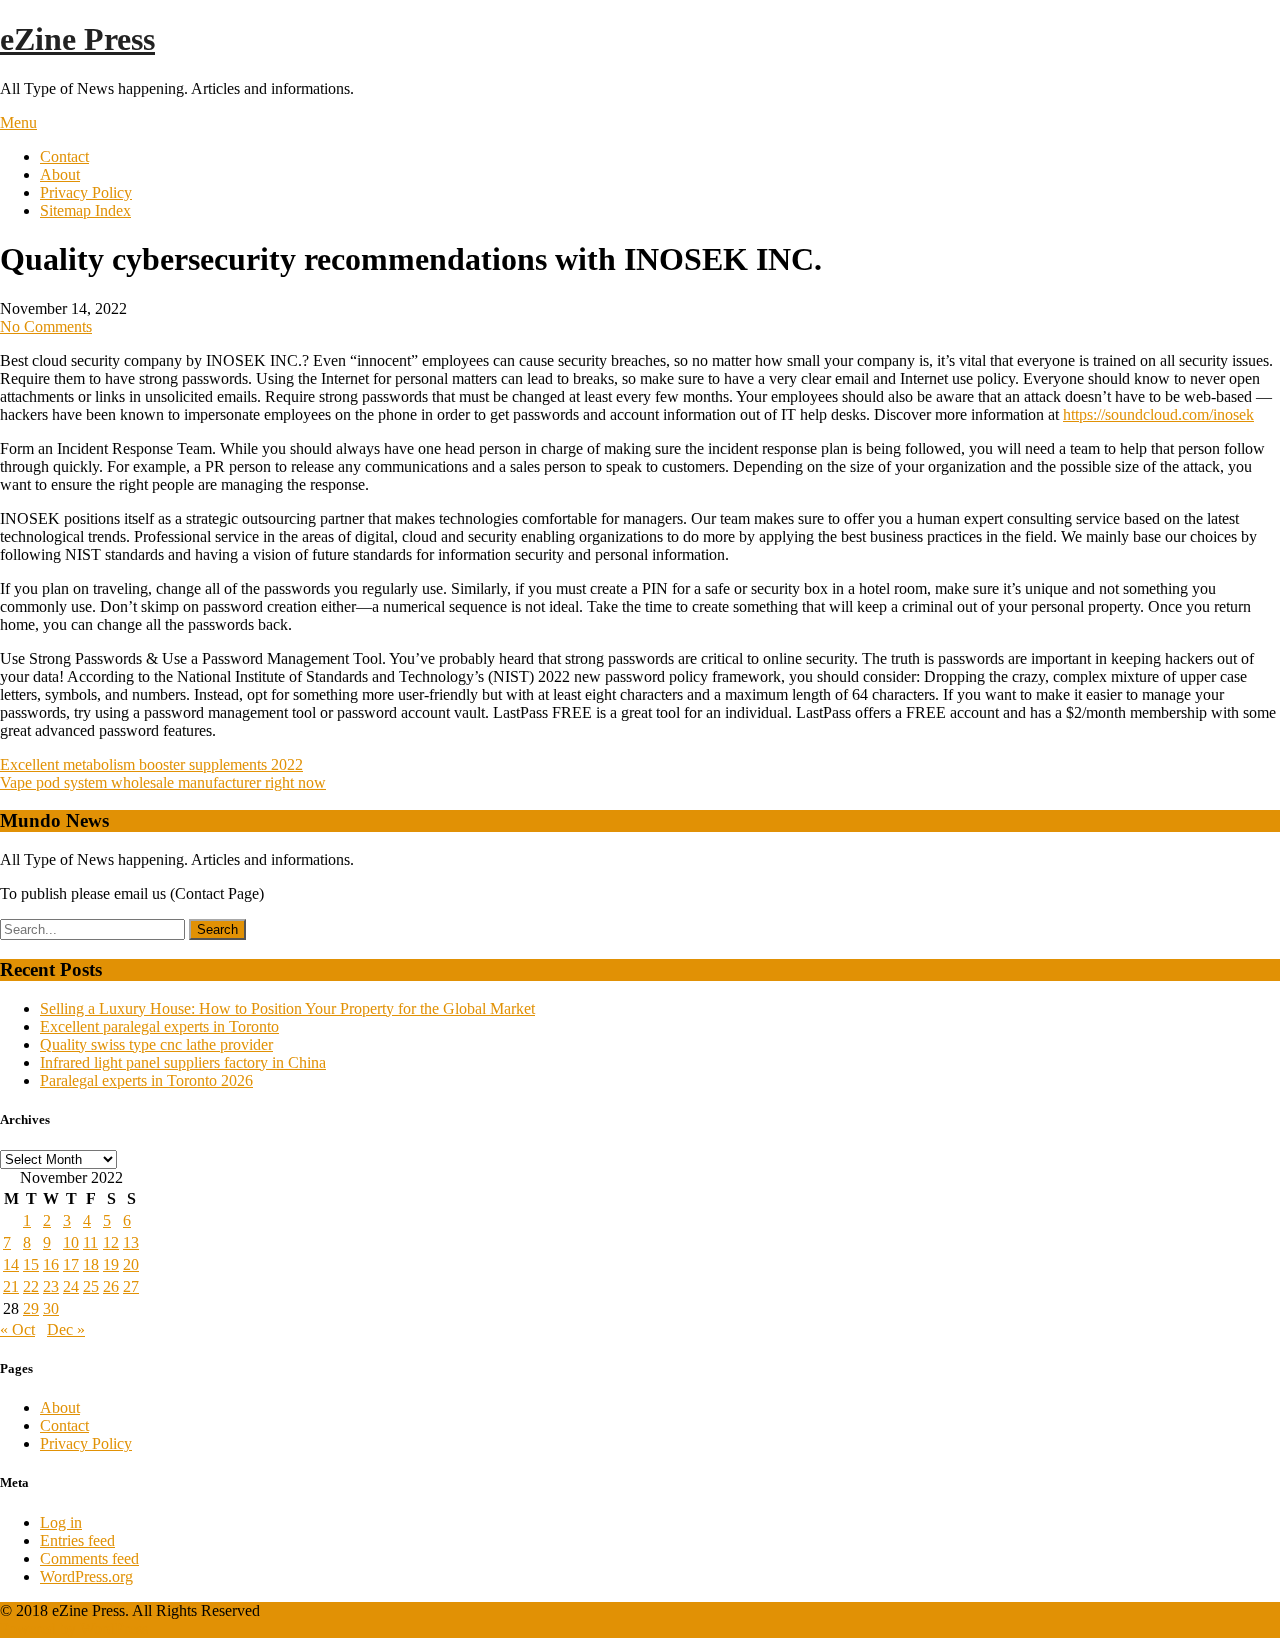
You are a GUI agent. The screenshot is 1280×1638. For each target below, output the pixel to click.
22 (31, 1286)
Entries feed (77, 1540)
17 (71, 1264)
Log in (61, 1522)
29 (31, 1308)
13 (131, 1242)
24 (71, 1286)
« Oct (17, 1329)
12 (111, 1242)
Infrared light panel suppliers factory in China (183, 1062)
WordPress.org (86, 1576)
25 (91, 1286)
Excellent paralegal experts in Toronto (159, 1026)
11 (90, 1242)
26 (111, 1286)
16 (51, 1264)
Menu (18, 122)
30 (51, 1308)
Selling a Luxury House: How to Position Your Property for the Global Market (287, 1008)
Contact (64, 156)
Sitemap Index (85, 210)
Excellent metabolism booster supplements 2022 (151, 764)
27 (131, 1286)
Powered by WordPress (74, 1628)
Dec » (66, 1329)
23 (51, 1286)
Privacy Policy (86, 192)
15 (31, 1264)
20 (131, 1264)
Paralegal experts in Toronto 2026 (146, 1080)
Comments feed (89, 1558)
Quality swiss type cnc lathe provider (156, 1044)
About (60, 174)
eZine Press (77, 39)
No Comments (46, 326)
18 (91, 1264)
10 (71, 1242)
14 (11, 1264)
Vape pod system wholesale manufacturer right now (163, 782)
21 (11, 1286)
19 (111, 1264)
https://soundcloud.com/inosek (1158, 414)
